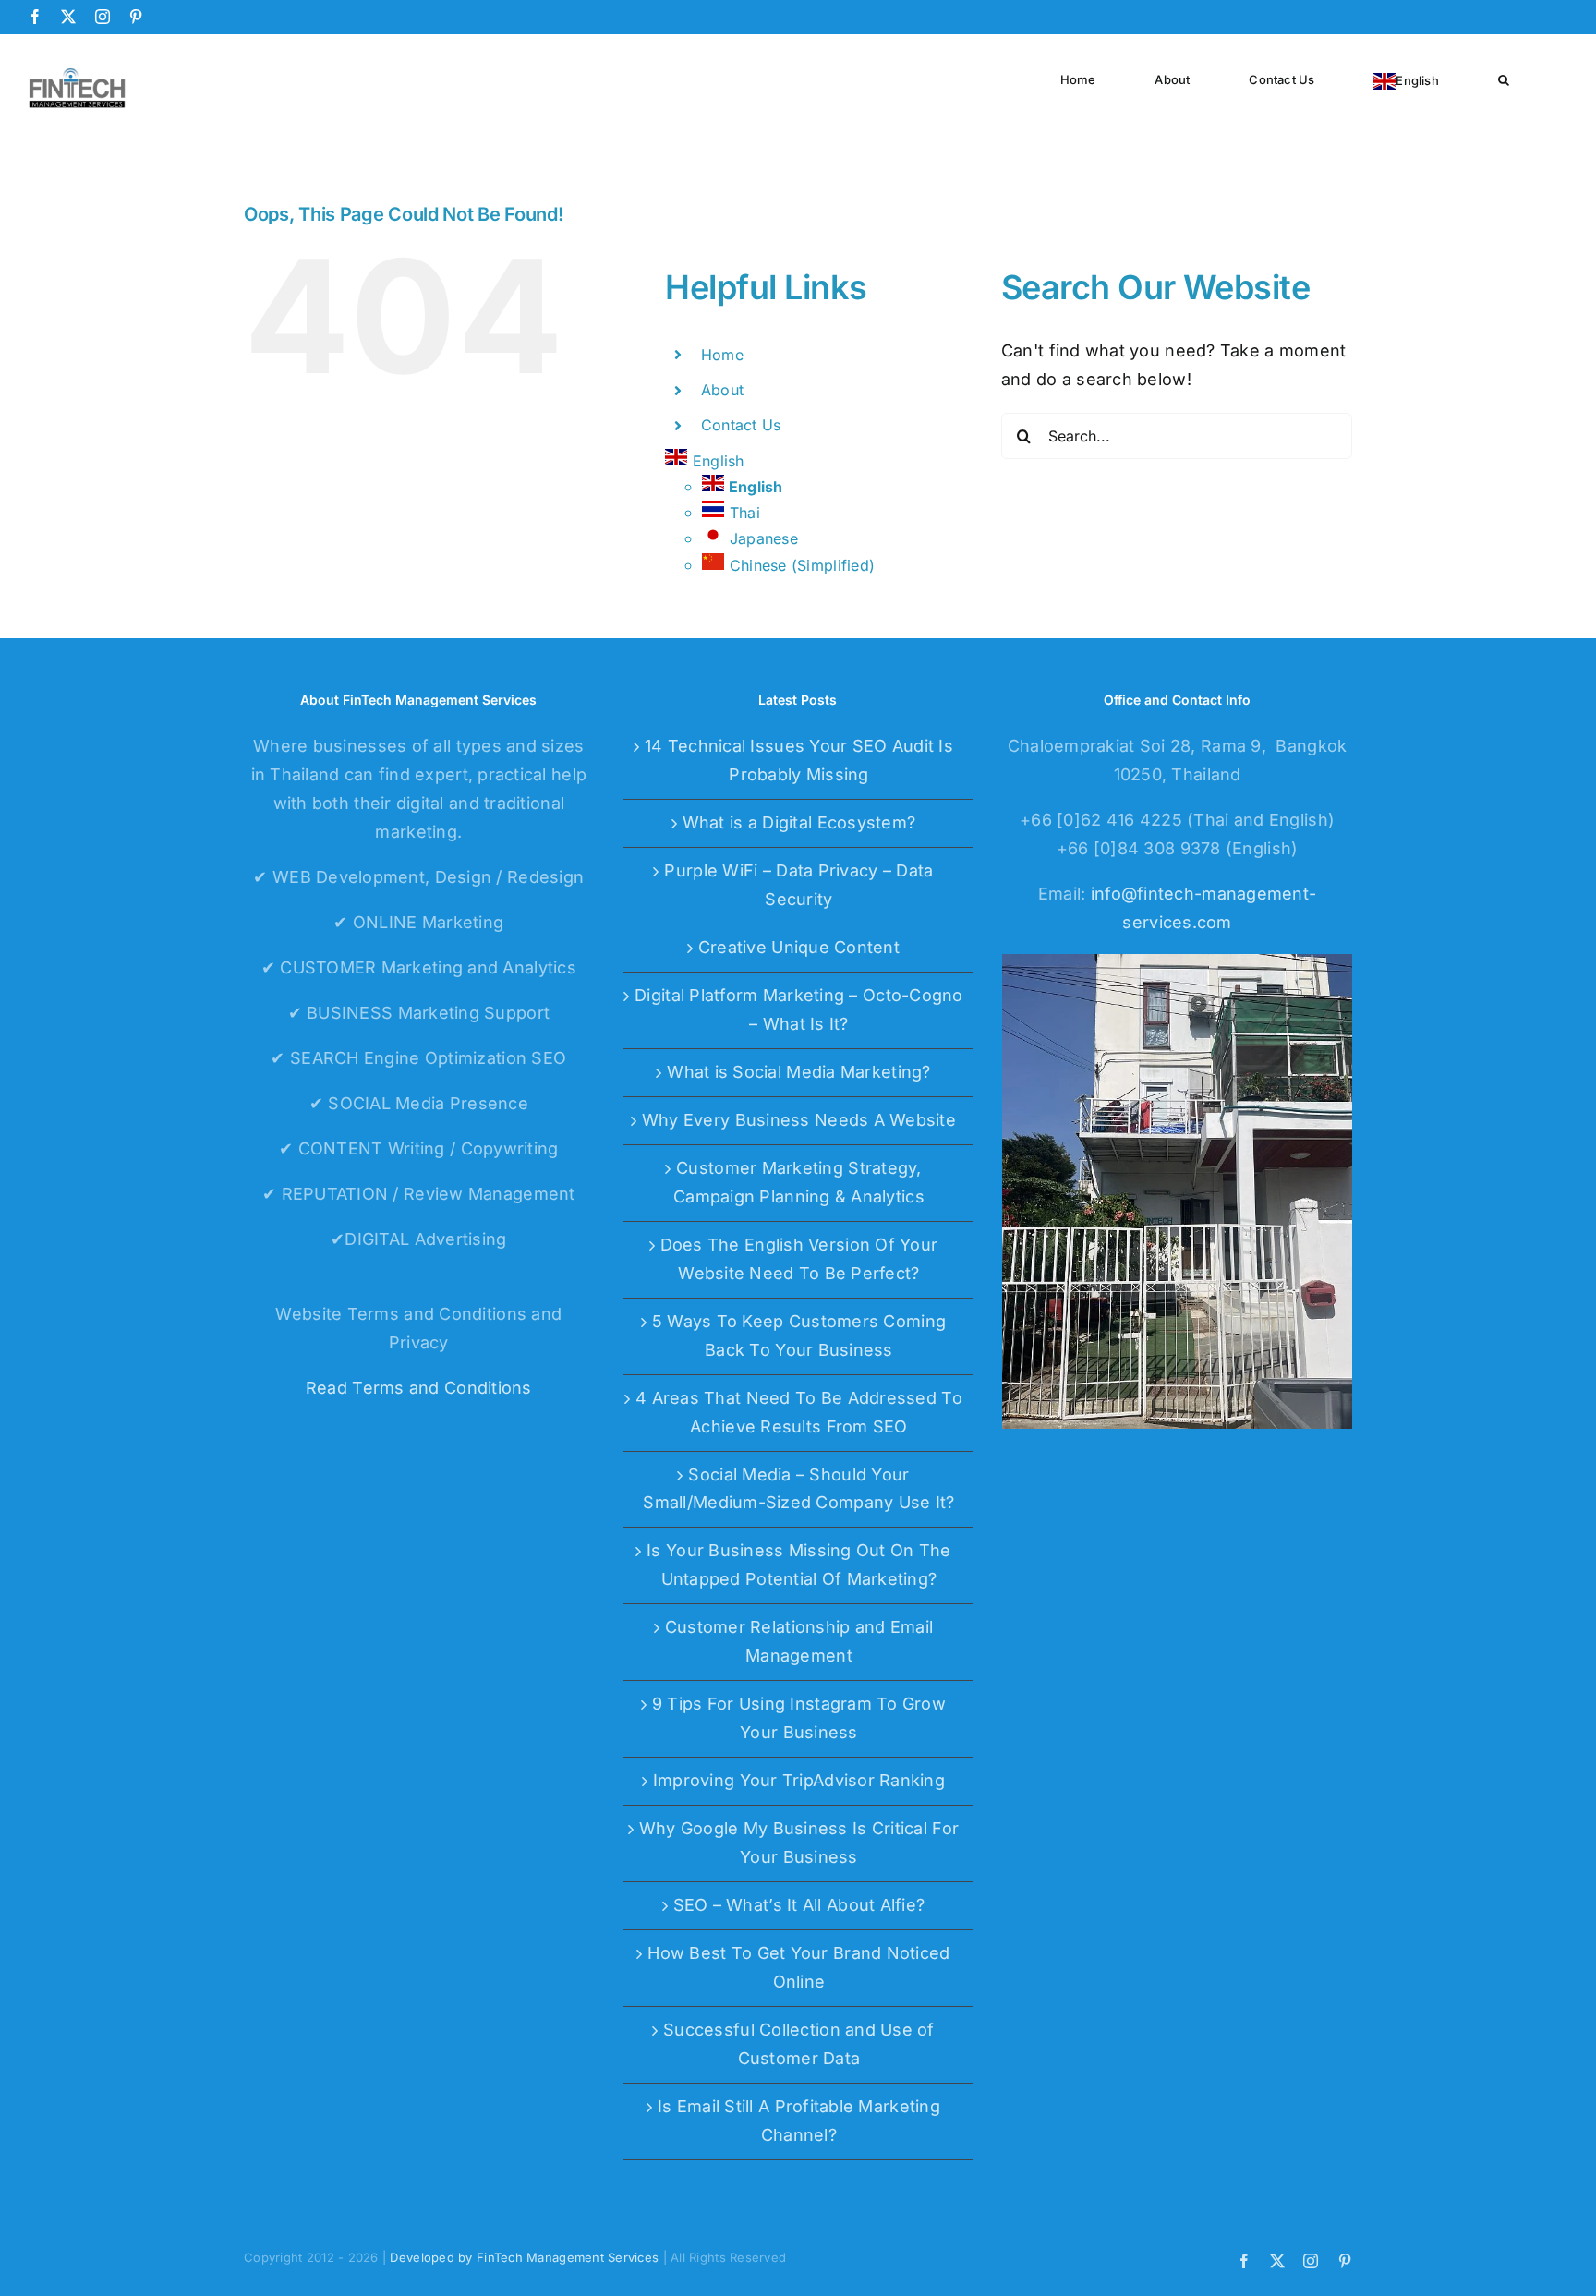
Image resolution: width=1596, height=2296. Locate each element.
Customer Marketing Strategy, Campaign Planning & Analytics (799, 1182)
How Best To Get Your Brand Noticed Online (798, 1967)
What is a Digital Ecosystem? (799, 822)
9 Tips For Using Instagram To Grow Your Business (799, 1718)
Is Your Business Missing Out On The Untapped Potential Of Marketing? (798, 1565)
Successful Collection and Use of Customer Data (799, 2044)
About (722, 390)
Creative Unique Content (799, 947)
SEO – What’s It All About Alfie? (799, 1905)
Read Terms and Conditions (419, 1388)
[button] (1504, 78)
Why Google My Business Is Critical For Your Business (799, 1843)
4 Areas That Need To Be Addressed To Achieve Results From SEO (799, 1412)
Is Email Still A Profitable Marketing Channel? (799, 2121)
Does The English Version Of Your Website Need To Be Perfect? (799, 1259)
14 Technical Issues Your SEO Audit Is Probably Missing (799, 760)
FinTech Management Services (568, 2257)
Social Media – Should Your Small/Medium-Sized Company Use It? (798, 1489)
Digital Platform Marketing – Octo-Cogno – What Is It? (799, 1009)
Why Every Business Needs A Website (799, 1120)
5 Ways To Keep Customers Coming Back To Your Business (799, 1335)
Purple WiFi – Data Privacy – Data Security (798, 885)
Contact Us (741, 425)
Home (722, 355)
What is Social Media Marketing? (798, 1072)
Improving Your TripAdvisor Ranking (799, 1780)
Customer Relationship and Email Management (799, 1641)
